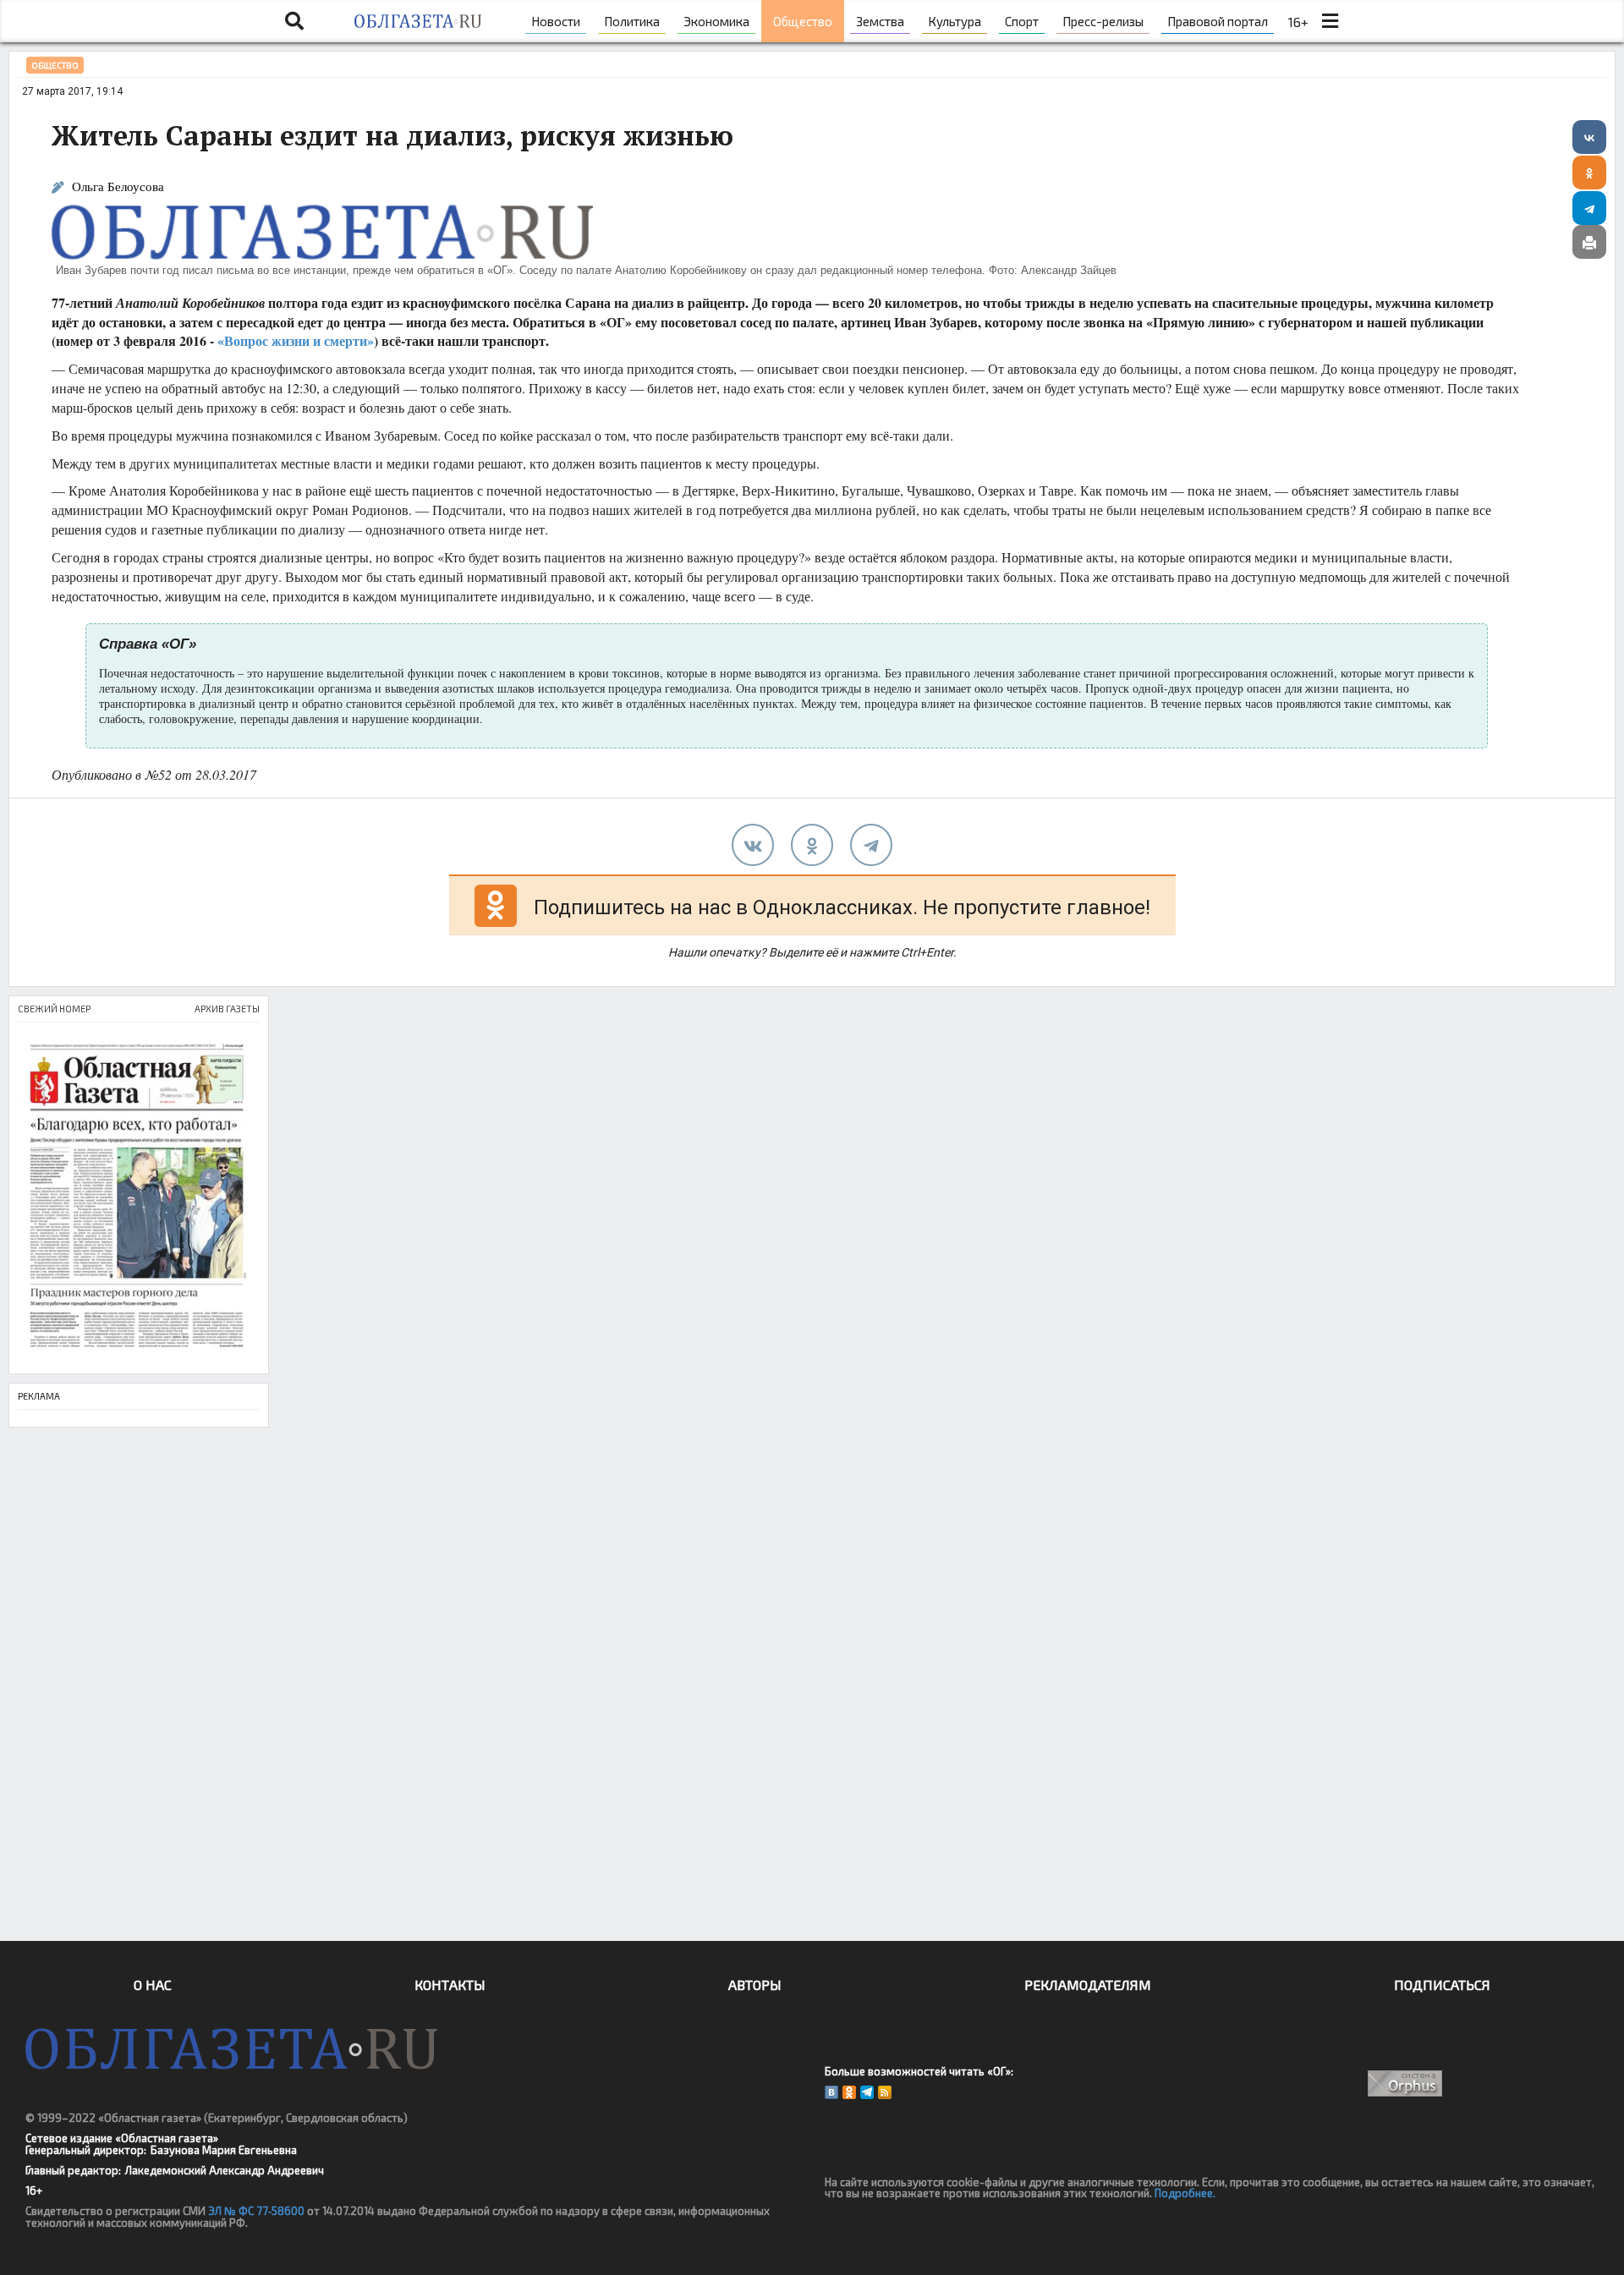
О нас (153, 1984)
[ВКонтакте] (1589, 137)
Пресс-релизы (1103, 21)
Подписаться (1442, 1984)
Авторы (755, 1984)
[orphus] (1406, 2083)
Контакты (450, 1984)
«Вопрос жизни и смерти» (296, 340)
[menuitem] (556, 21)
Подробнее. (1185, 2193)
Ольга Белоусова (118, 186)
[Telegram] (1589, 208)
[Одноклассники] (1589, 173)
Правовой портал (1218, 21)
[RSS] (885, 2092)
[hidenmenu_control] (1330, 21)
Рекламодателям (1088, 1984)
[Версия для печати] (1589, 242)
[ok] (812, 845)
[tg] (871, 845)
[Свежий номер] (139, 1198)
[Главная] (417, 21)
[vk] (753, 845)
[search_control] (294, 21)
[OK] (849, 2092)
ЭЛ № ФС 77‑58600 (256, 2211)
